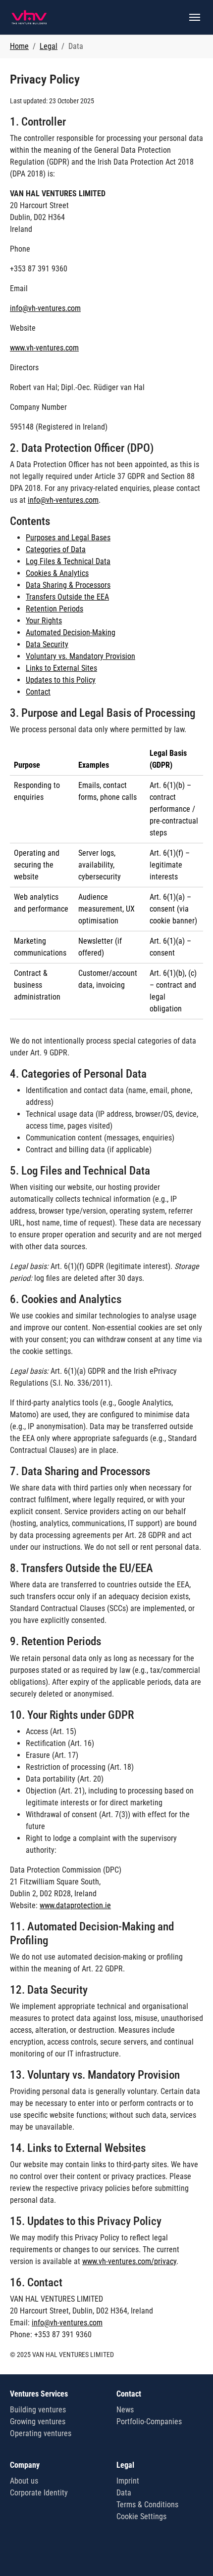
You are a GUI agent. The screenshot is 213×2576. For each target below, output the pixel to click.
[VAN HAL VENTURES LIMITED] (29, 17)
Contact (38, 692)
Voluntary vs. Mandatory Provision (80, 656)
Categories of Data (56, 549)
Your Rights (44, 621)
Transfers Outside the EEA (67, 597)
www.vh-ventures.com (44, 348)
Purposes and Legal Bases (68, 538)
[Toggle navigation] (195, 17)
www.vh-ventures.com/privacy (129, 2261)
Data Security (47, 644)
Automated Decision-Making (71, 633)
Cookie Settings (141, 2516)
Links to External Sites (61, 668)
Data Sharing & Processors (68, 585)
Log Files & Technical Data (68, 561)
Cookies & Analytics (57, 573)
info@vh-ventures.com (45, 308)
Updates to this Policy (61, 680)
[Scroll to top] (191, 2554)
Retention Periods (54, 609)
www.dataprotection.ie (75, 1905)
